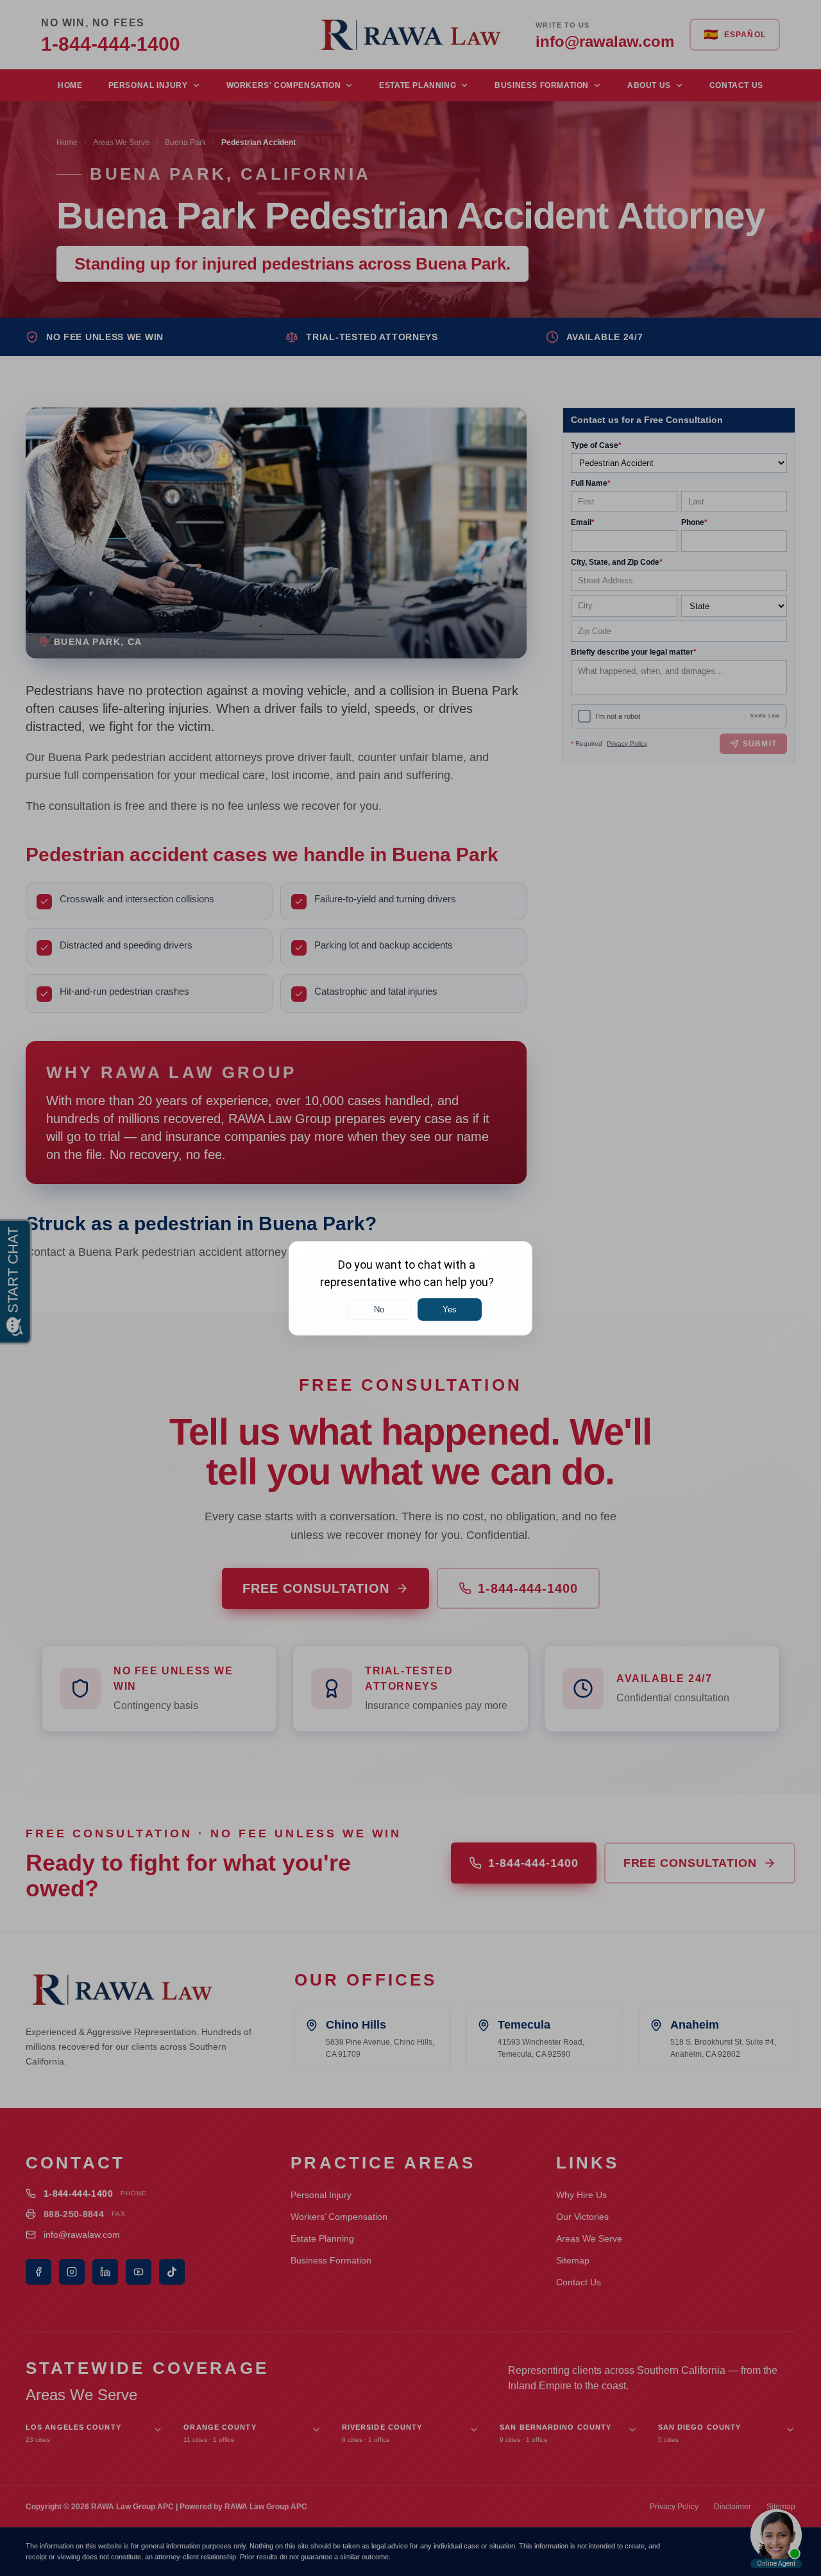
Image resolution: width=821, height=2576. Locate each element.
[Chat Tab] (410, 1288)
